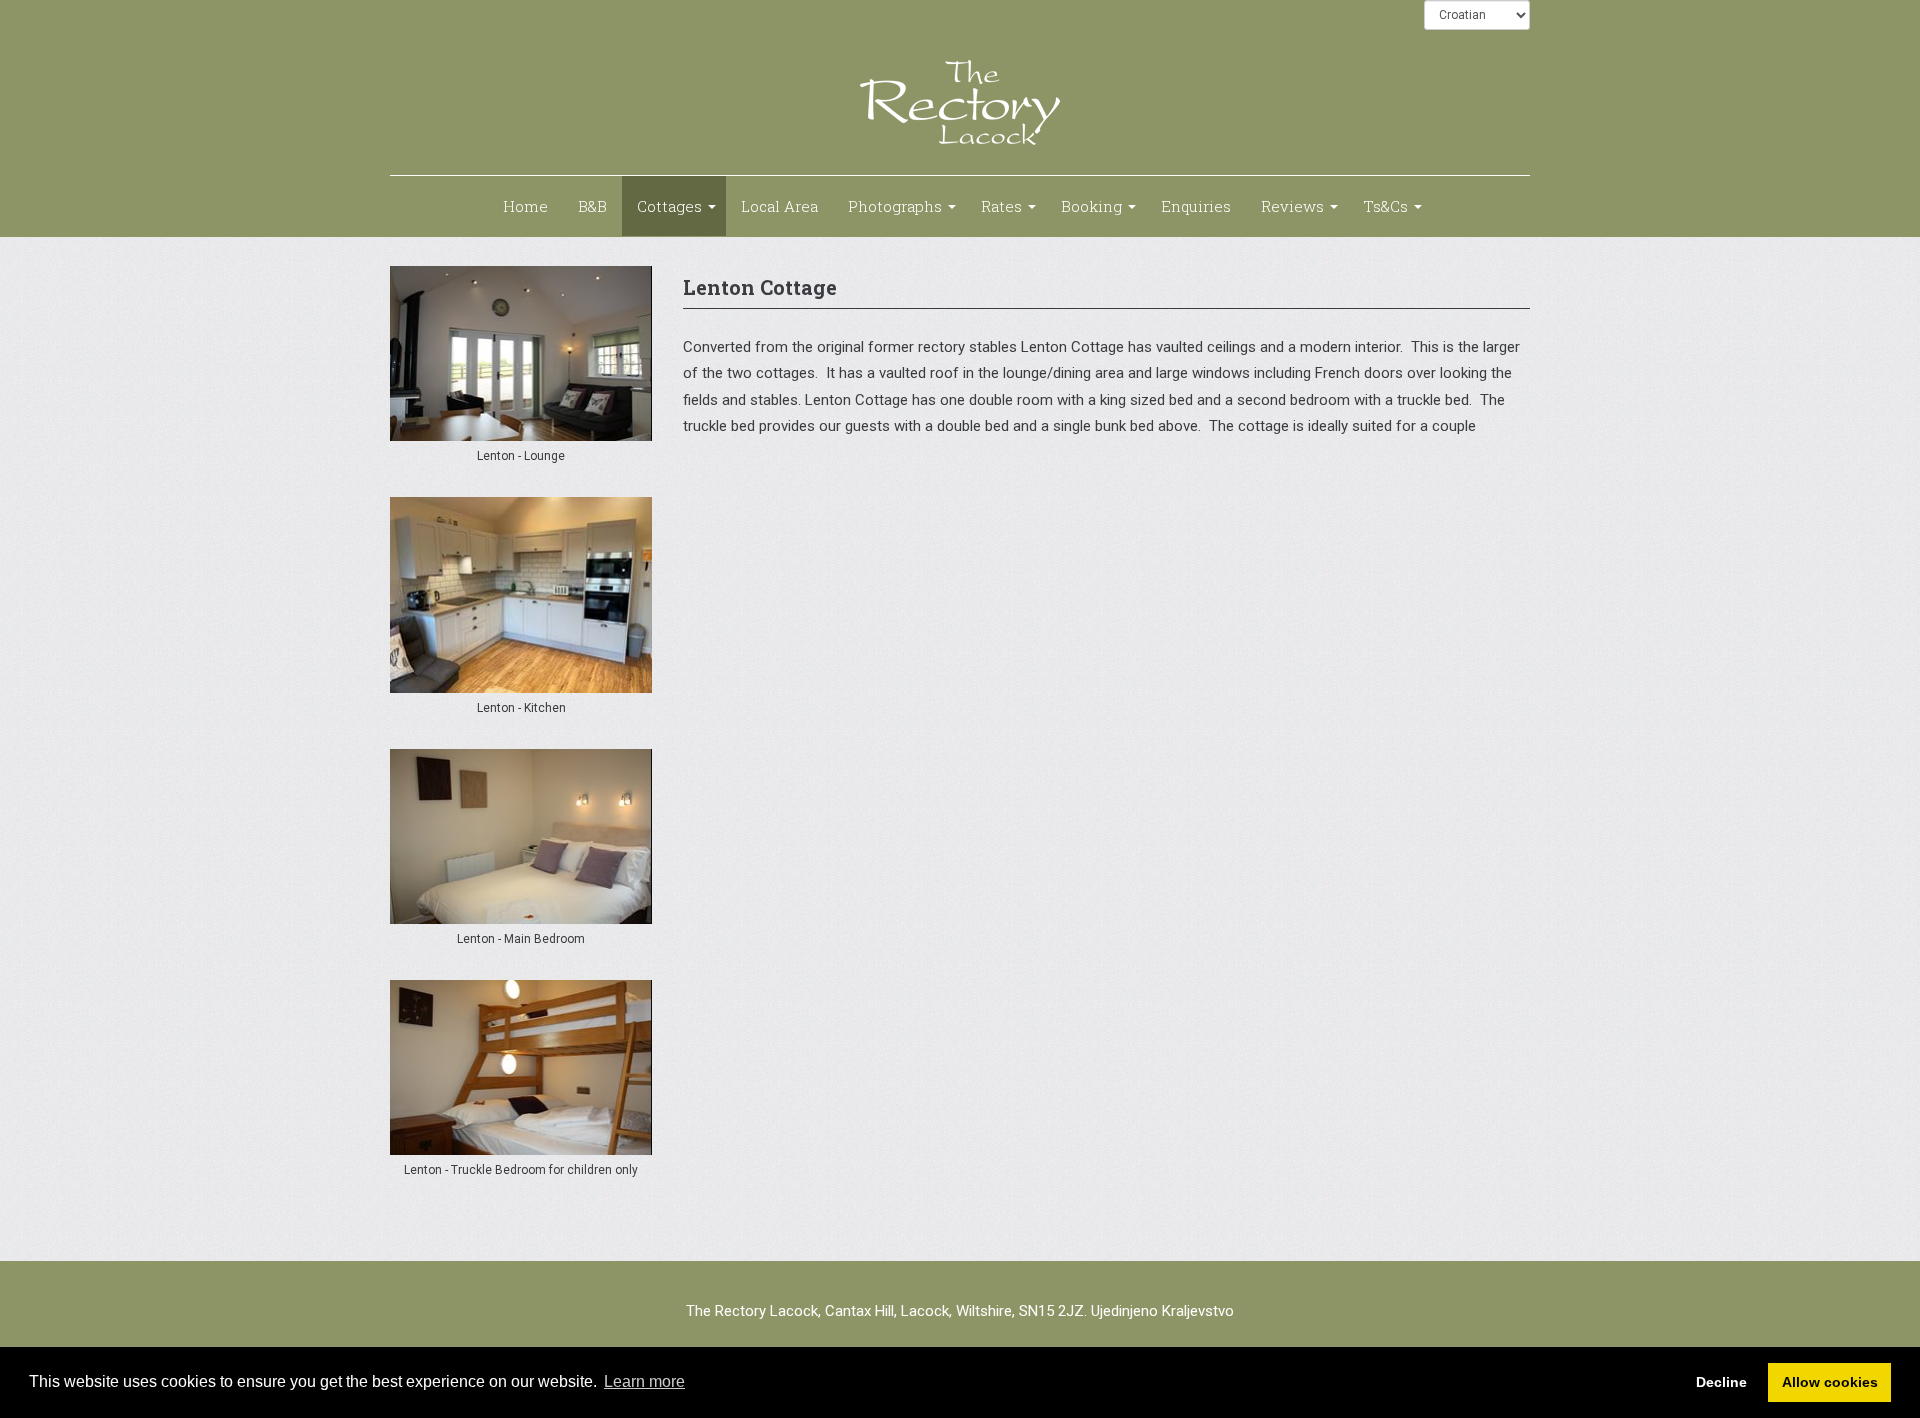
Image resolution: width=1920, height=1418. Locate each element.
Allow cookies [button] (1830, 1382)
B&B (592, 206)
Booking (1091, 206)
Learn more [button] (644, 1381)
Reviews (1292, 206)
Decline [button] (1721, 1382)
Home (525, 206)
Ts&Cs (1385, 206)
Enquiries (1196, 206)
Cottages (669, 206)
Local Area (779, 206)
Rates (1001, 206)
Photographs (895, 206)
